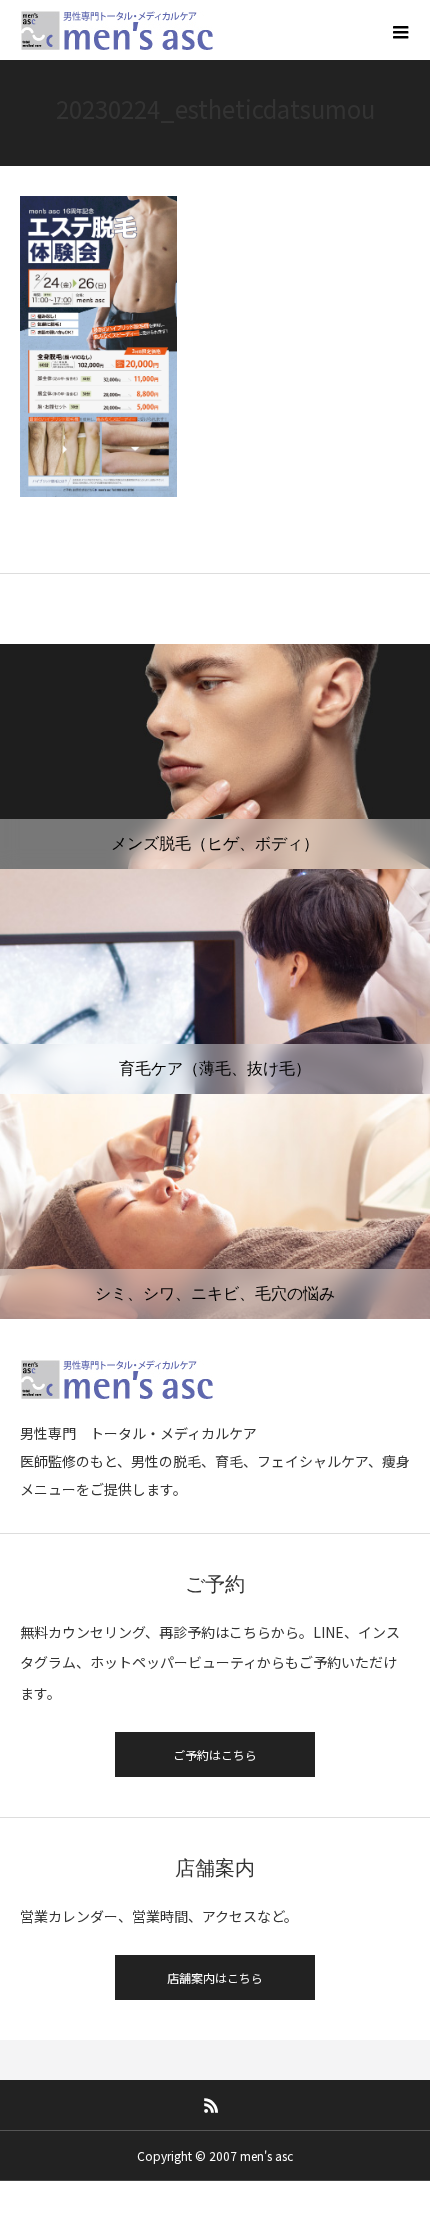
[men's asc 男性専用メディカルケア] (117, 30)
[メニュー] (400, 30)
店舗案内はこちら (215, 1977)
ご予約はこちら (215, 1754)
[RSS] (212, 2105)
